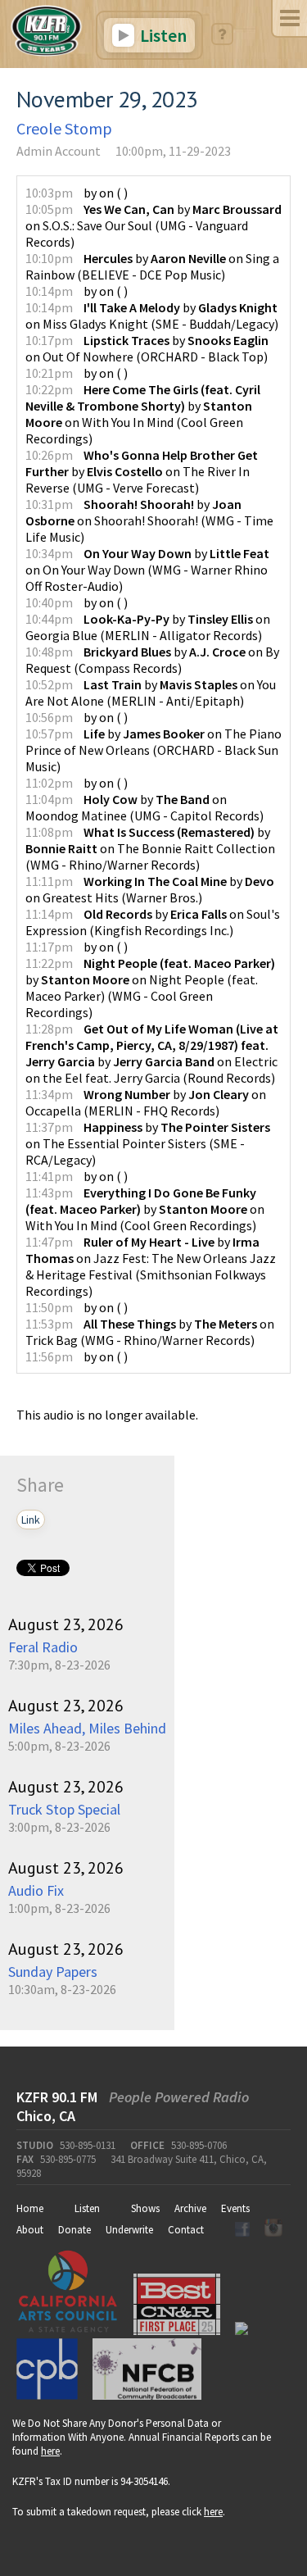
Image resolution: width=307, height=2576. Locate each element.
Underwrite (129, 2230)
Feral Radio (43, 1647)
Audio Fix (36, 1890)
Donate (74, 2230)
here (50, 2451)
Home (30, 2208)
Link (31, 1520)
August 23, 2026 (66, 1624)
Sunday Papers (53, 1972)
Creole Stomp (64, 128)
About (30, 2230)
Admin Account (59, 151)
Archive (190, 2208)
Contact (186, 2230)
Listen (162, 35)
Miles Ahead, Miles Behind (87, 1728)
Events (235, 2208)
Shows (145, 2208)
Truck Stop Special (64, 1809)
